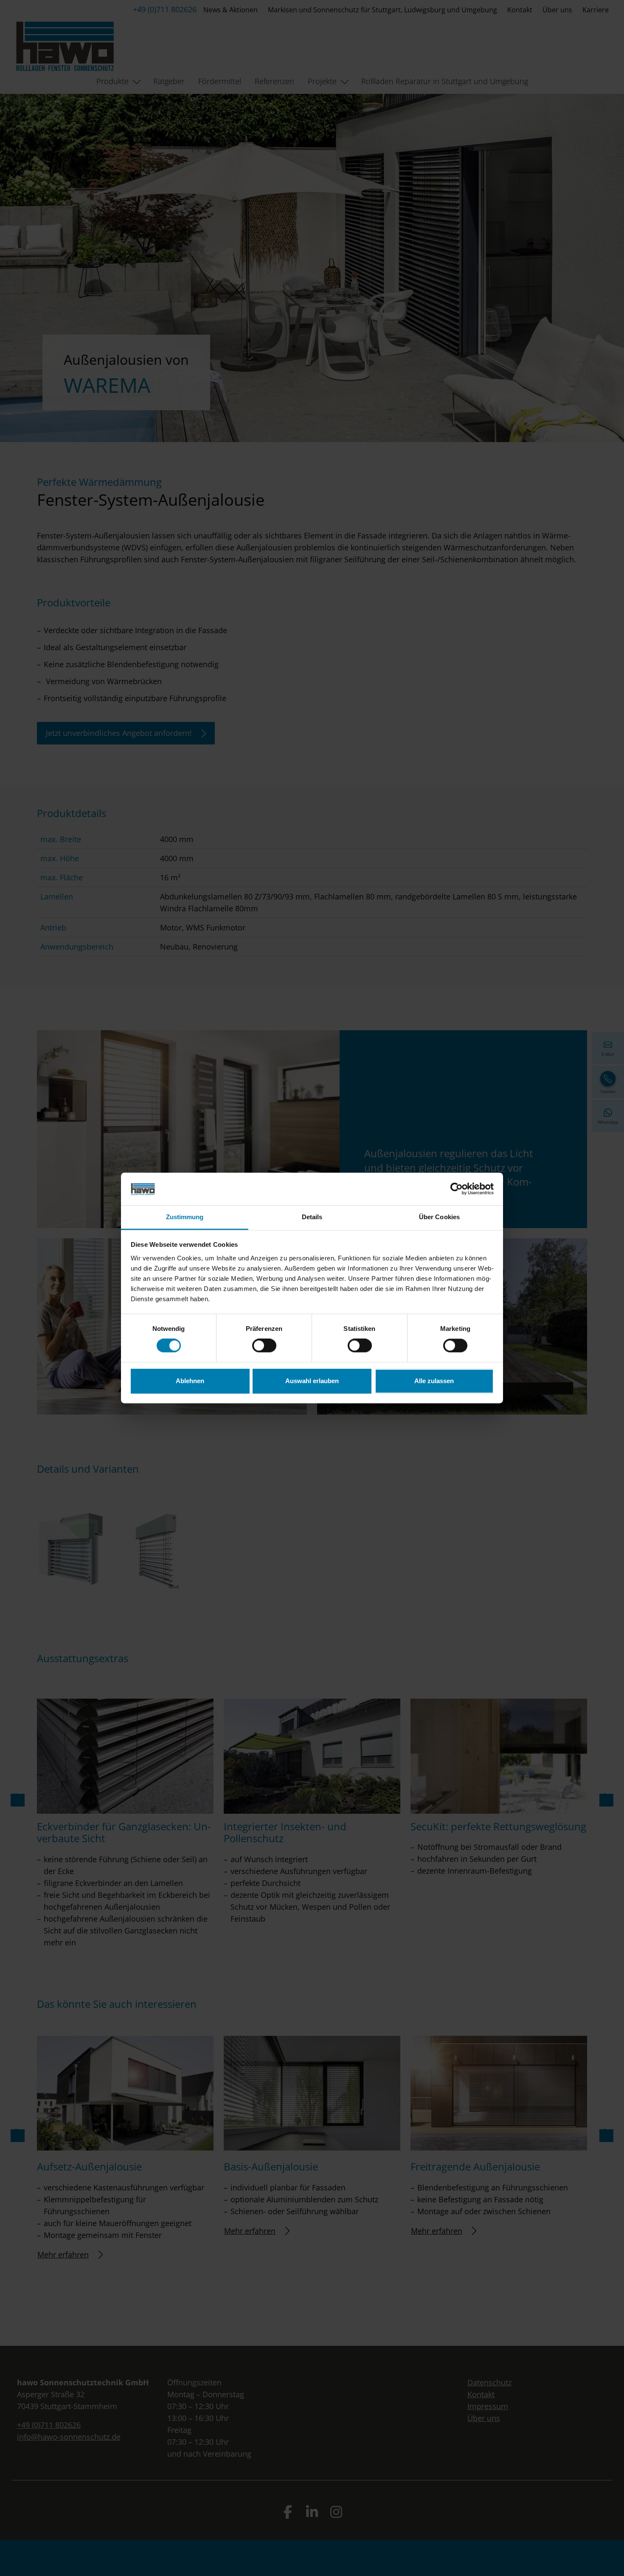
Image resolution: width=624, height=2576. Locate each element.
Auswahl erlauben (312, 1381)
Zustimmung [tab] (185, 1217)
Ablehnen (190, 1381)
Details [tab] (312, 1217)
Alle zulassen (434, 1381)
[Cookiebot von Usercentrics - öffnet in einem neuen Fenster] (457, 1189)
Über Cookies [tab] (439, 1217)
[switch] (264, 1346)
